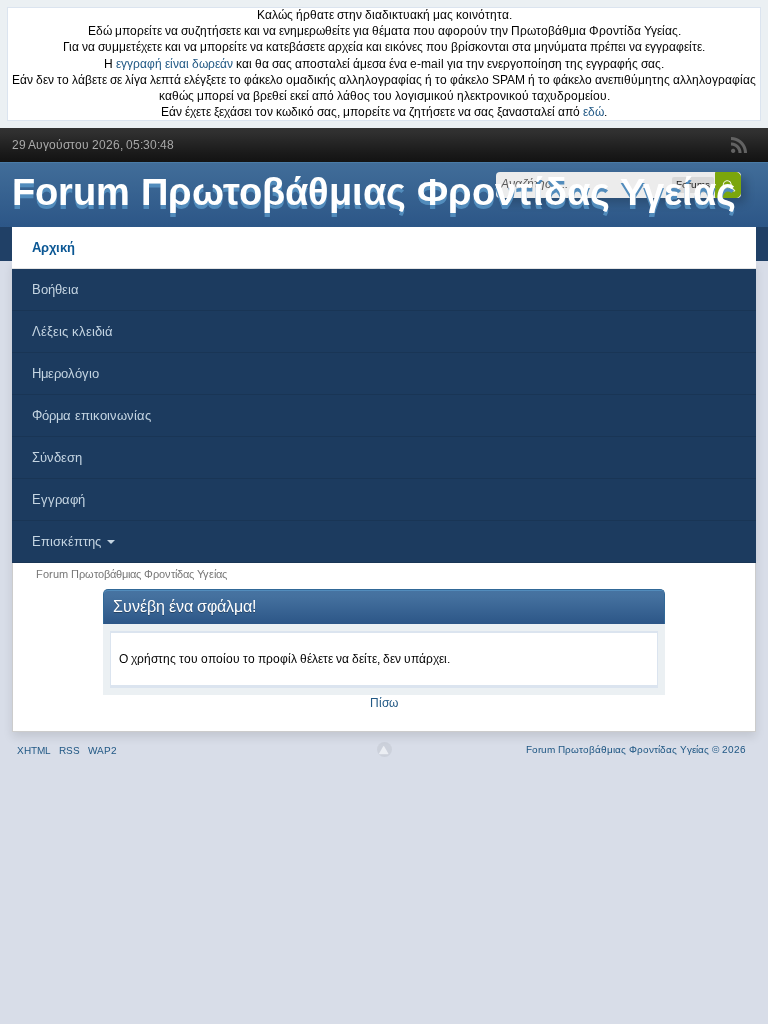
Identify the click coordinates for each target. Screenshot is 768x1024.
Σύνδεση (57, 457)
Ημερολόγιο (65, 373)
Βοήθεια (55, 289)
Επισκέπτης (68, 541)
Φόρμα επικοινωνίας (91, 415)
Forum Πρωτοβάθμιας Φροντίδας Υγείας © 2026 (636, 749)
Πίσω (384, 703)
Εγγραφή (58, 499)
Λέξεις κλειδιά (72, 331)
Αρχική (53, 247)
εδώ (593, 112)
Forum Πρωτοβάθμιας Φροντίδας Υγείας (374, 192)
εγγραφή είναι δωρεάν (174, 64)
